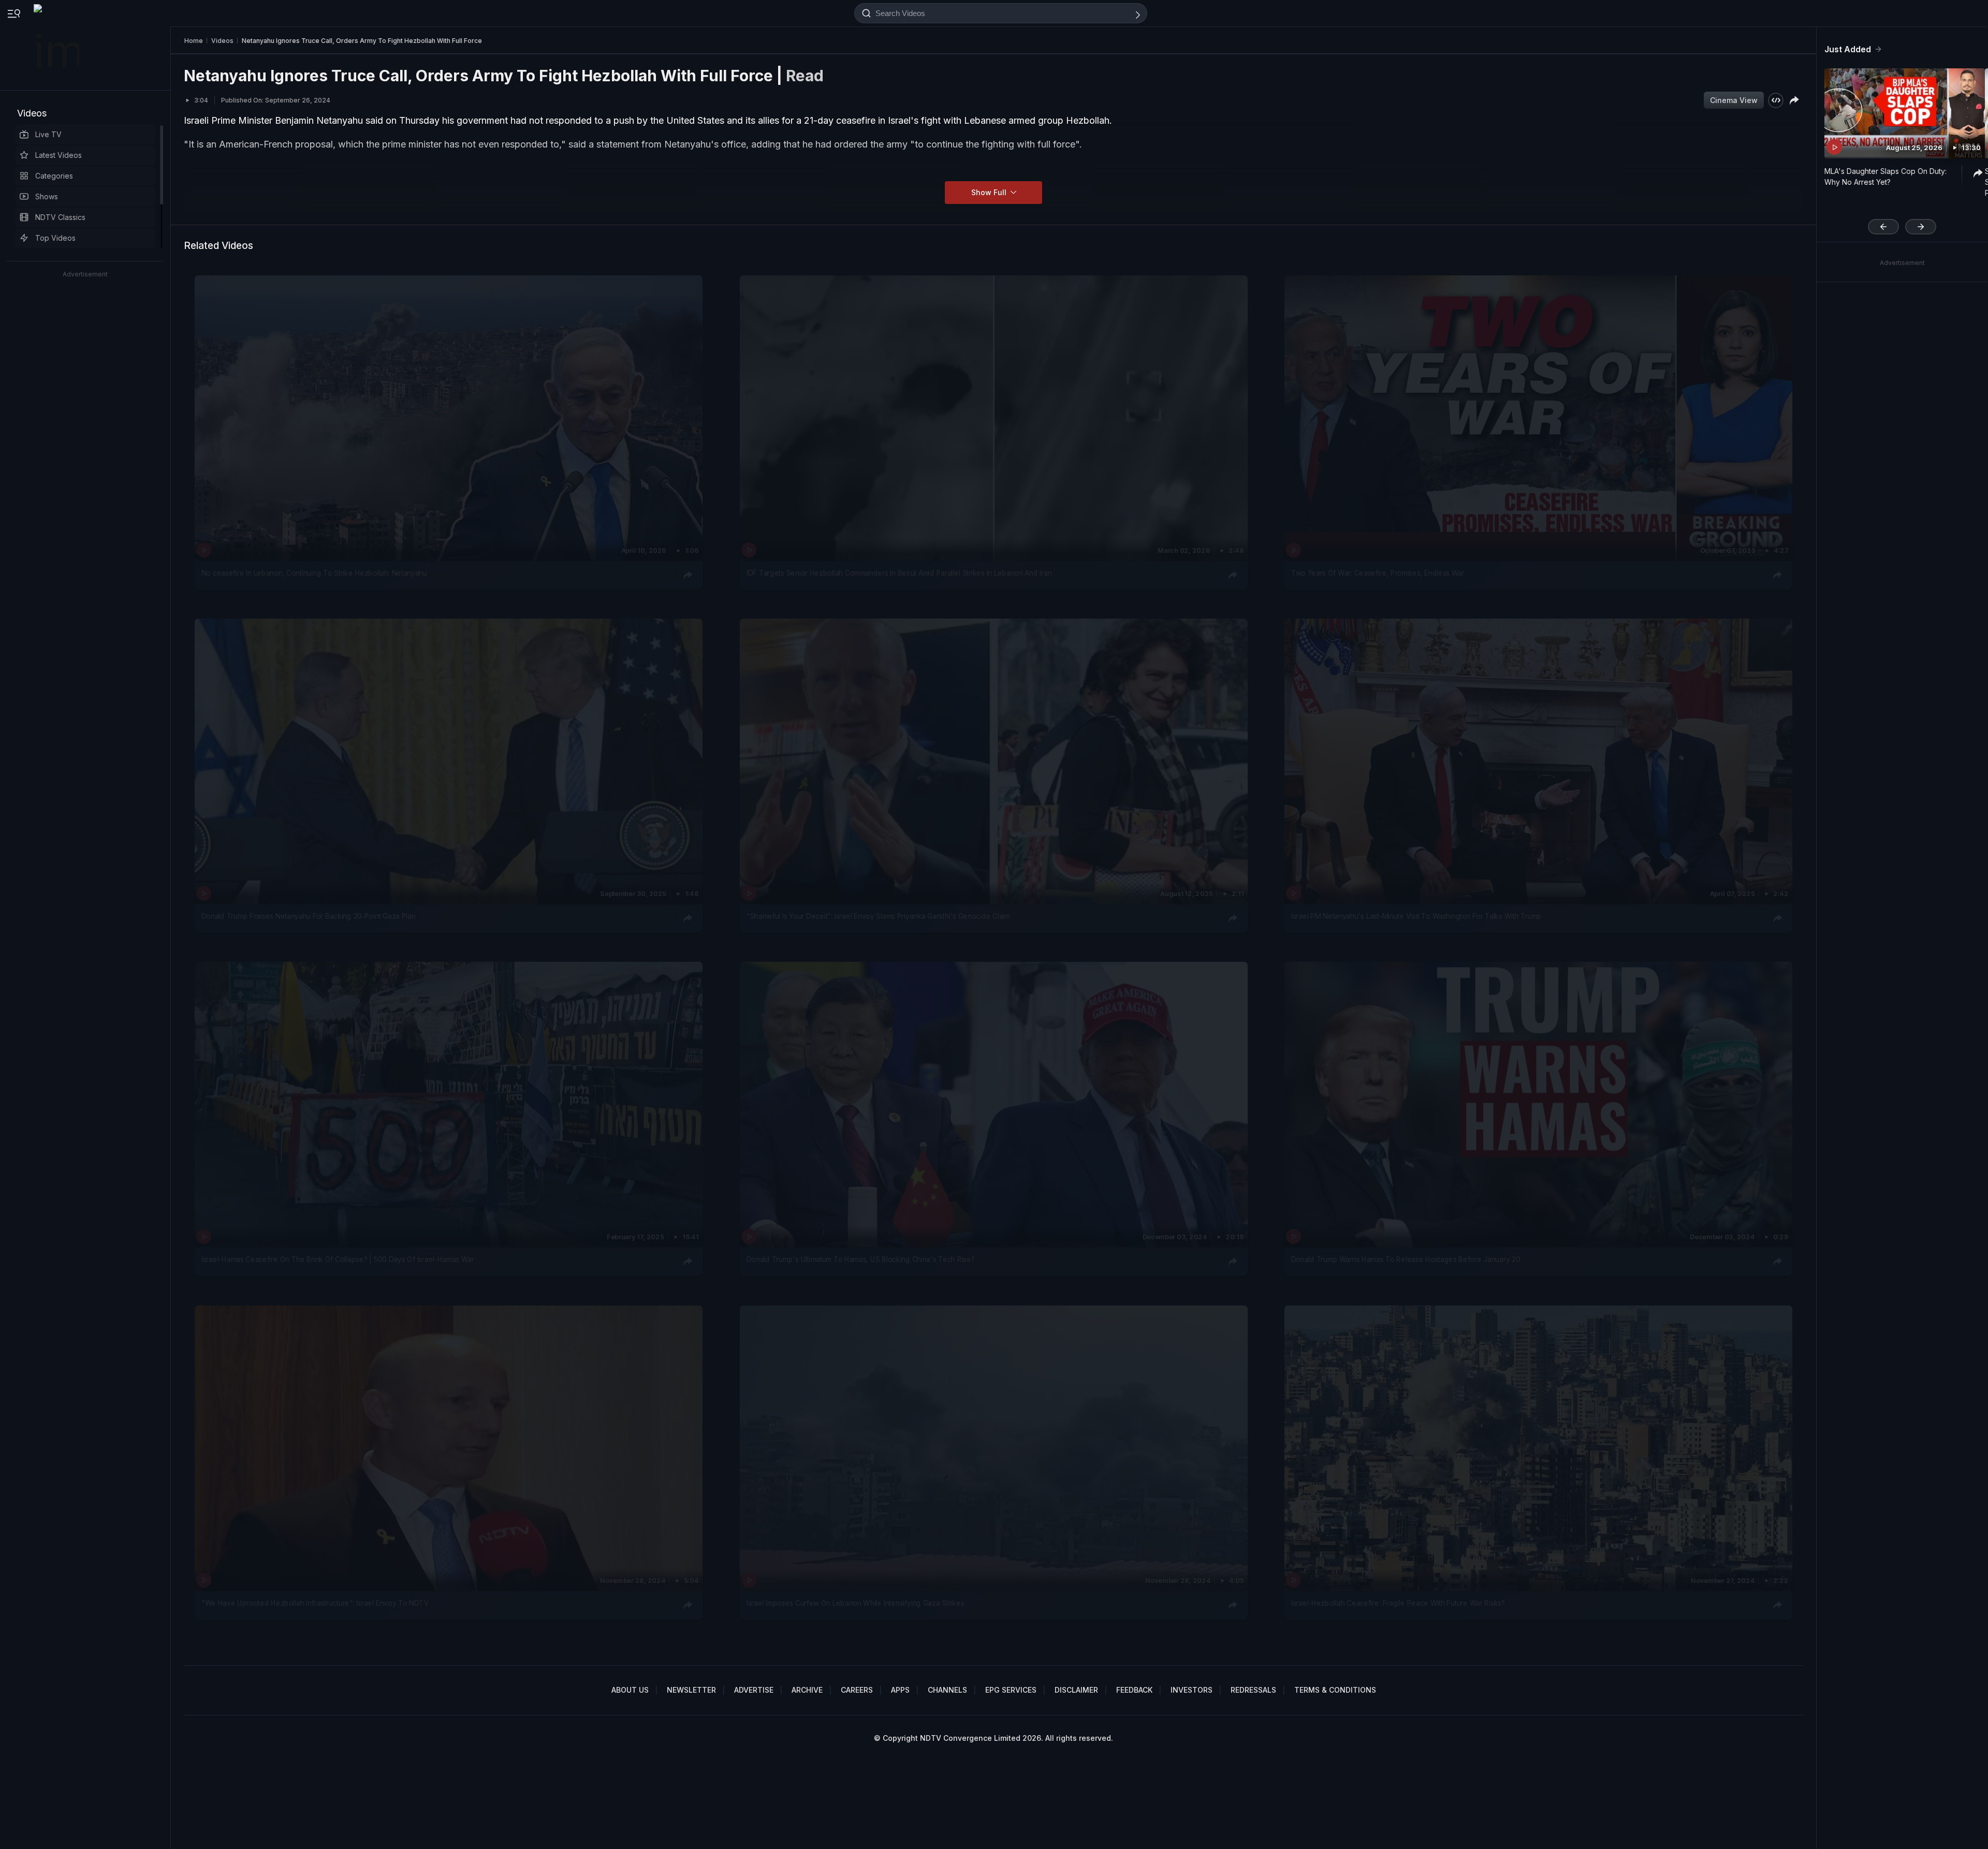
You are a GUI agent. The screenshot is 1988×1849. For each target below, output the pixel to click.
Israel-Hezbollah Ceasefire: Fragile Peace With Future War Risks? (1398, 1603)
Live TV (48, 134)
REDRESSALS (1253, 1690)
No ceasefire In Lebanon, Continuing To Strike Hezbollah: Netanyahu (314, 573)
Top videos (55, 238)
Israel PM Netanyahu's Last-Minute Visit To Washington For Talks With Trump (1416, 916)
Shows (47, 196)
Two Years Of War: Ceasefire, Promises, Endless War (1378, 573)
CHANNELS (947, 1690)
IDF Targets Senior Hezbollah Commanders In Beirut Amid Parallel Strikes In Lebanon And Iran (899, 573)
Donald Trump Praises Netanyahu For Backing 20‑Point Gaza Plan (309, 916)
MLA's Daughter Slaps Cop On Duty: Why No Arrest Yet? (1885, 177)
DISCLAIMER (1076, 1690)
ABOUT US (630, 1690)
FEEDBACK (1134, 1690)
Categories (54, 176)
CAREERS (857, 1690)
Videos (32, 113)
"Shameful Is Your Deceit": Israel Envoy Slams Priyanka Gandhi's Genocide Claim (878, 916)
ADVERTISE (754, 1690)
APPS (900, 1690)
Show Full (990, 192)
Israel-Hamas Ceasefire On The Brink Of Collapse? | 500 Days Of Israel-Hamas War (338, 1260)
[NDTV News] (57, 45)
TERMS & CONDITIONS (1335, 1690)
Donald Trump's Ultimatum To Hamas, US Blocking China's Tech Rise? (861, 1260)
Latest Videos (59, 155)
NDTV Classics (60, 217)
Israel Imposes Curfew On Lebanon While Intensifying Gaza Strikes (855, 1603)
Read (805, 76)
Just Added (1848, 49)
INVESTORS (1192, 1690)
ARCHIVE (807, 1690)
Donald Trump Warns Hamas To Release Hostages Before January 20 (1406, 1260)
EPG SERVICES (1011, 1690)
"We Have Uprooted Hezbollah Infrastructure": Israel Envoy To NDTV (315, 1603)
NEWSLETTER (691, 1690)
